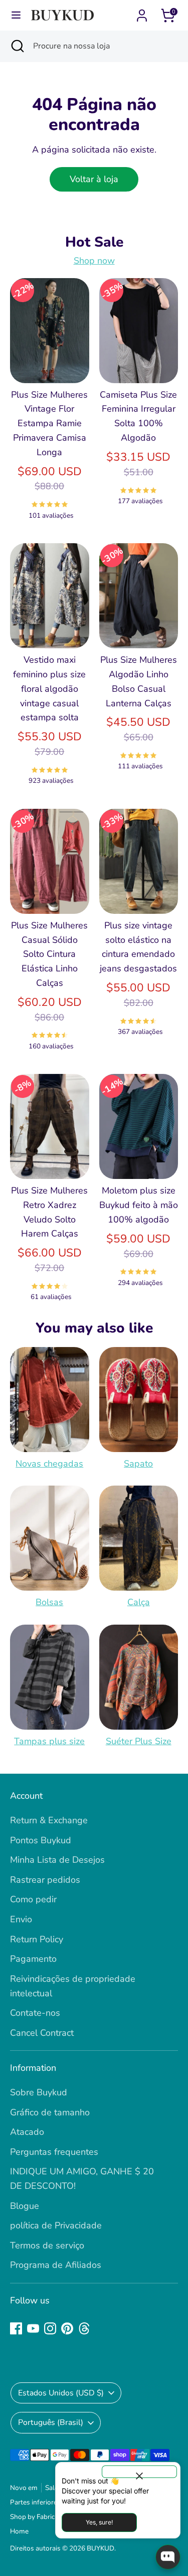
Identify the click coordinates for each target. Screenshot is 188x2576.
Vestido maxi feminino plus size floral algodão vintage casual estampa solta (49, 689)
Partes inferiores (35, 2502)
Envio (21, 1919)
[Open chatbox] (168, 2557)
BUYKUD (101, 2548)
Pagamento (33, 1959)
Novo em (24, 2488)
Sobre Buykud (39, 2092)
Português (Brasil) (51, 2422)
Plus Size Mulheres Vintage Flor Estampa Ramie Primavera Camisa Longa (49, 423)
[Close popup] (139, 2472)
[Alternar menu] (16, 15)
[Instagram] (50, 2328)
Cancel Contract (42, 2033)
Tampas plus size (49, 1741)
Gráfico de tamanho (50, 2112)
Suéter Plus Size (139, 1741)
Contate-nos (35, 2013)
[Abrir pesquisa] (17, 46)
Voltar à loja (94, 179)
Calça (139, 1602)
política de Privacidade (56, 2225)
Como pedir (33, 1899)
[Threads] (84, 2328)
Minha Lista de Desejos (57, 1860)
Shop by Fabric (32, 2517)
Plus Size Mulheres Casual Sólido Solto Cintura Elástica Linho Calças (49, 954)
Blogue (25, 2206)
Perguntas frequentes (54, 2152)
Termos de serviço (47, 2245)
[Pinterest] (67, 2328)
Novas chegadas (49, 1464)
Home (19, 2531)
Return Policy (37, 1939)
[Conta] (142, 13)
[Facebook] (16, 2328)
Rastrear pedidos (45, 1880)
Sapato (138, 1464)
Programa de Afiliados (56, 2265)
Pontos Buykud (41, 1840)
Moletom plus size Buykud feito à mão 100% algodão (139, 1205)
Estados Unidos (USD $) (61, 2393)
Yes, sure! (99, 2522)
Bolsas (49, 1602)
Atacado (27, 2132)
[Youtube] (33, 2328)
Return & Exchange (49, 1820)
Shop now (94, 261)
